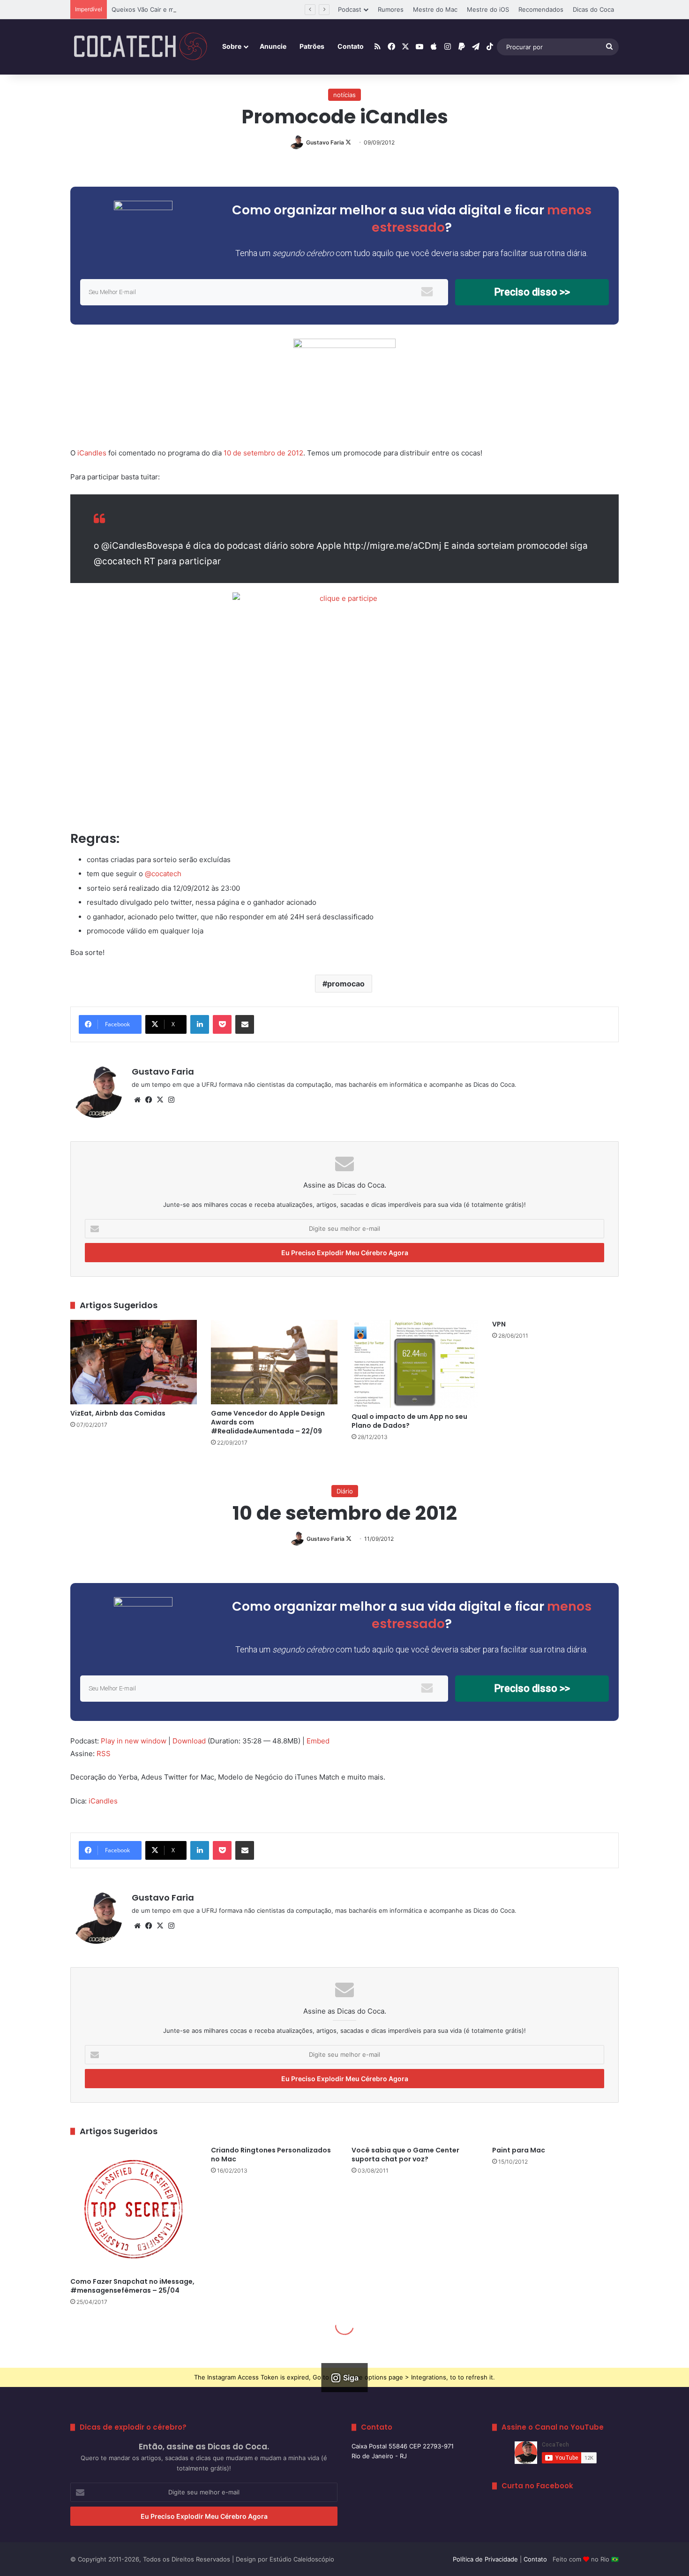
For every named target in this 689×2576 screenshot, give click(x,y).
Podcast (350, 9)
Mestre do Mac (435, 9)
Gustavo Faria (325, 142)
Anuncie (273, 46)
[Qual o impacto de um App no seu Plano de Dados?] (415, 1364)
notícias (344, 95)
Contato (351, 46)
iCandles (92, 453)
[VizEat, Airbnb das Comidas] (134, 1362)
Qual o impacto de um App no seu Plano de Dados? (409, 1421)
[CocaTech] (141, 47)
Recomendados (541, 9)
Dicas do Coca (593, 9)
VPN (499, 1324)
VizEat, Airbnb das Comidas (118, 1413)
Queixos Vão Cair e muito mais (156, 9)
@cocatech (163, 874)
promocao (346, 984)
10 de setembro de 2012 (263, 453)
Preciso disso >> (532, 292)
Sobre (232, 46)
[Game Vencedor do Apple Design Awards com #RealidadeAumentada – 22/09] (274, 1362)
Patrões (312, 46)
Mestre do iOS (488, 9)
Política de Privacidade (485, 2559)
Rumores (391, 9)
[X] (160, 1100)
